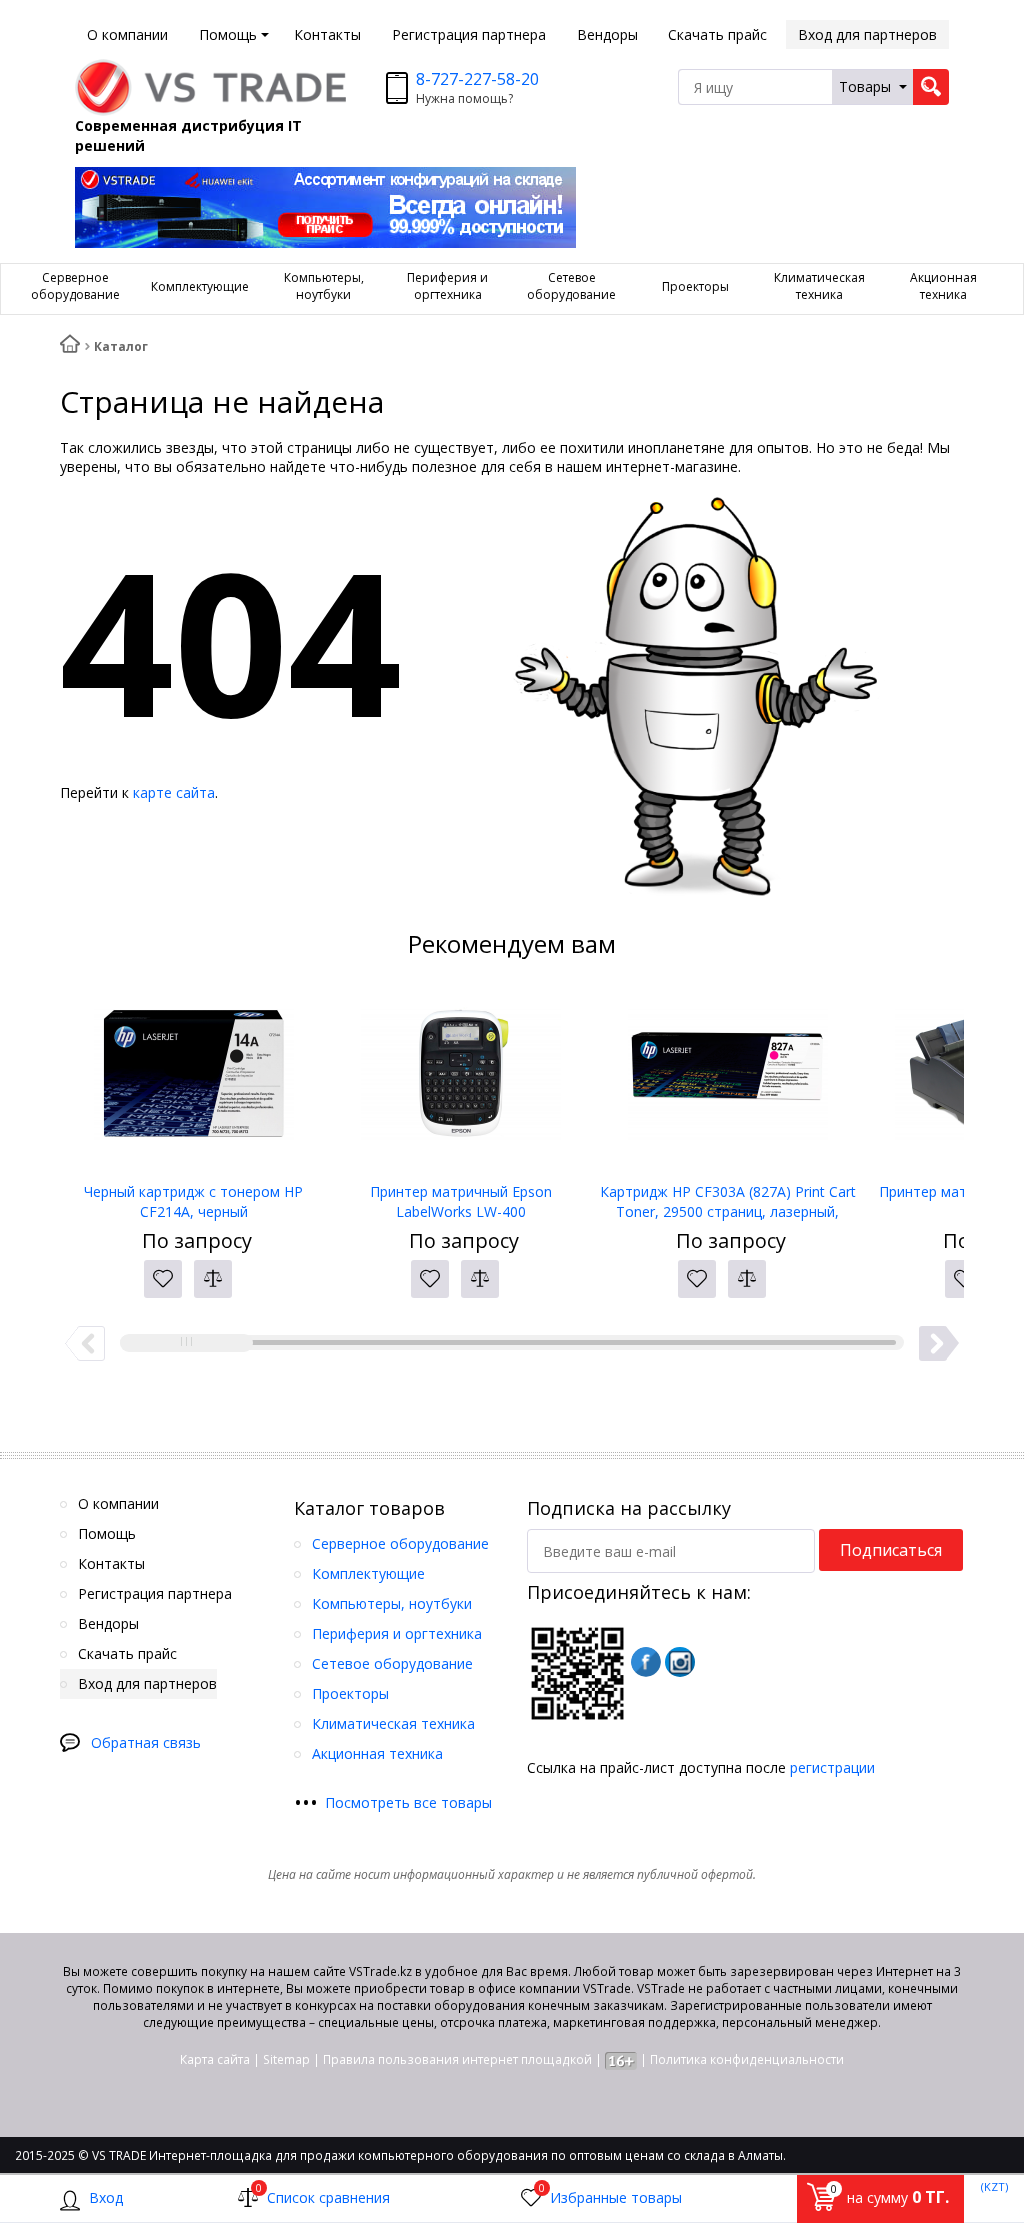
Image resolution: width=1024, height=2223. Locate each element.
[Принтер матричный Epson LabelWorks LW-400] (460, 1082)
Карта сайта (215, 2059)
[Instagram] (680, 1662)
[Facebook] (646, 1662)
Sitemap (286, 2059)
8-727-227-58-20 (477, 79)
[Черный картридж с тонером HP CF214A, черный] (193, 1082)
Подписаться (891, 1550)
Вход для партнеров (867, 34)
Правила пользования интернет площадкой (457, 2059)
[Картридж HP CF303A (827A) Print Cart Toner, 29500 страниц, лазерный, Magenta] (727, 1082)
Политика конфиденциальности (747, 2059)
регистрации (832, 1767)
